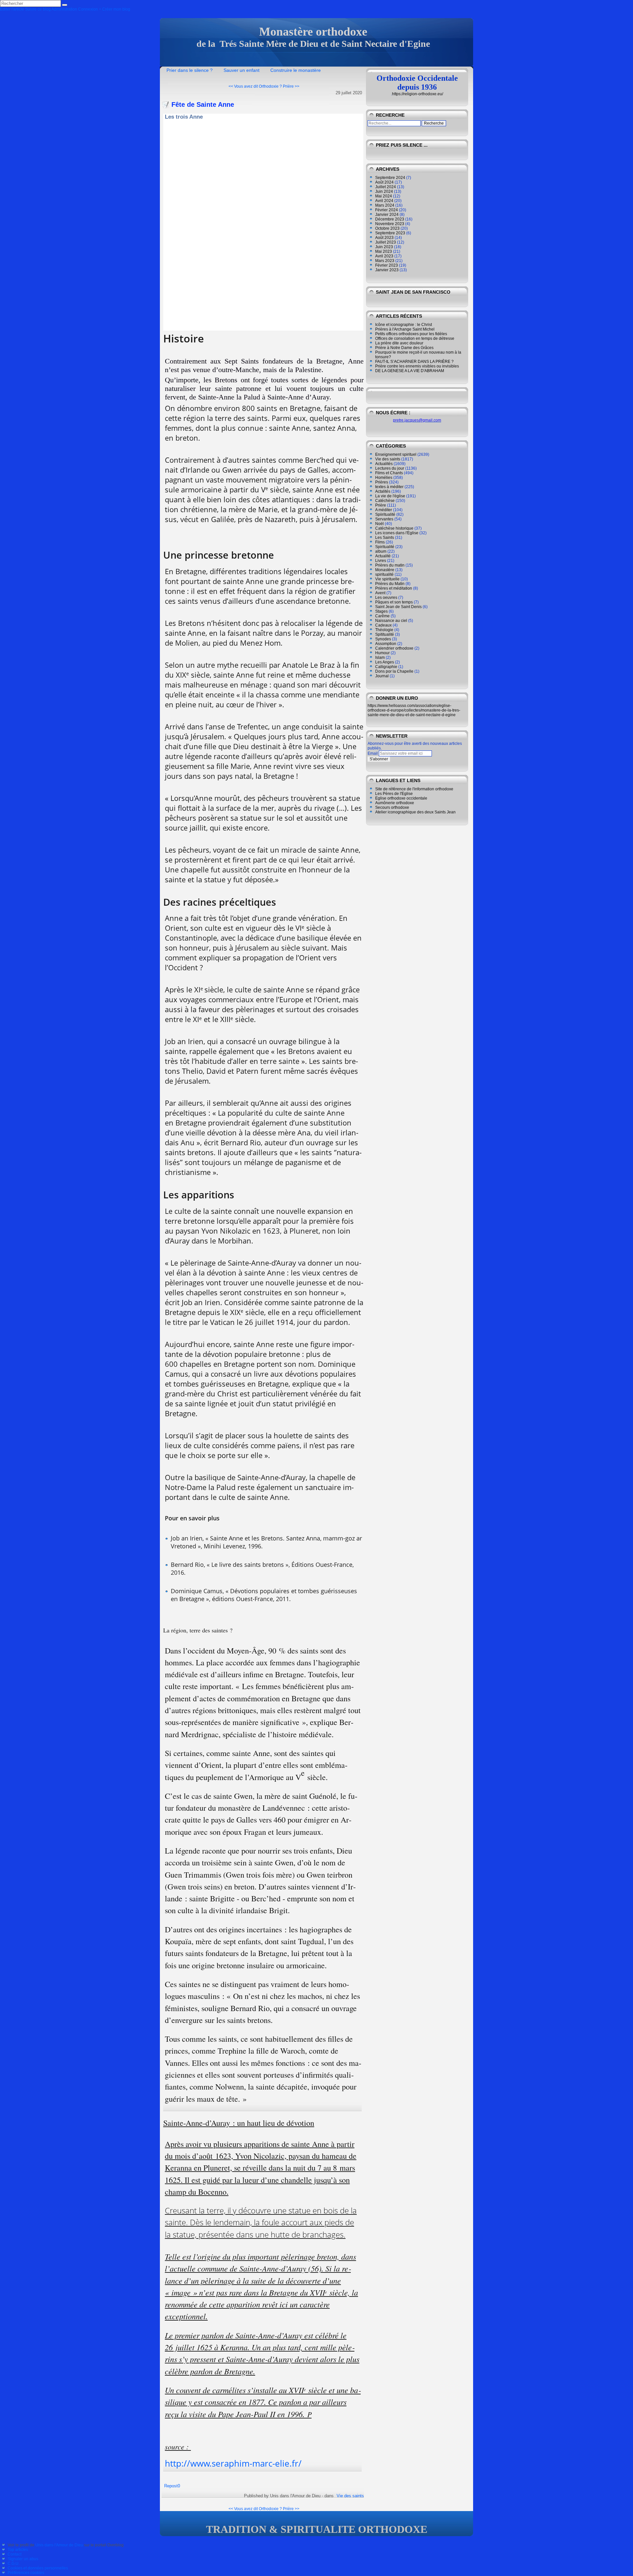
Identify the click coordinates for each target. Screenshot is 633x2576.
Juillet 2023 (386, 242)
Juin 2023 (384, 247)
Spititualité (385, 634)
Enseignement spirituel (396, 454)
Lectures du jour (390, 468)
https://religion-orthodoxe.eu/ (418, 94)
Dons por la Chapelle (394, 671)
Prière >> (291, 86)
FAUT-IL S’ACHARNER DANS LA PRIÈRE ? (414, 362)
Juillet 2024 (386, 187)
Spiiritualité (385, 514)
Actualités (384, 464)
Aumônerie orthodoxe (395, 803)
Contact (15, 2554)
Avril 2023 (384, 256)
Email (373, 753)
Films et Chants (389, 473)
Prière (381, 505)
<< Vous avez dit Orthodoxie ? (255, 86)
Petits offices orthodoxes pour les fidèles (411, 334)
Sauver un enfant (241, 70)
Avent (380, 593)
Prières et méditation (394, 588)
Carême (382, 616)
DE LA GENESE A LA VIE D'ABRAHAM (410, 371)
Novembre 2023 (390, 224)
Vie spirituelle (387, 579)
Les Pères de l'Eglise (394, 794)
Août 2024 (384, 182)
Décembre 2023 (390, 219)
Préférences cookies (26, 2573)
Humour (382, 653)
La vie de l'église (390, 496)
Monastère (385, 570)
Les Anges (385, 662)
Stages (381, 611)
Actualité (383, 556)
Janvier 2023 (387, 270)
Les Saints (385, 538)
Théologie (384, 630)
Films (380, 542)
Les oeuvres (386, 598)
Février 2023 (387, 265)
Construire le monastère (296, 70)
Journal (382, 676)
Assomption (386, 644)
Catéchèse (385, 501)
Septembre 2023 (390, 233)
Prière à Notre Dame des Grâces (404, 348)
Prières (382, 482)
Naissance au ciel (391, 621)
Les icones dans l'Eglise (397, 533)
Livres (381, 561)
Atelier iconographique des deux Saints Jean (415, 812)
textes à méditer (389, 487)
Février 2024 (387, 210)
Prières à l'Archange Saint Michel (405, 329)
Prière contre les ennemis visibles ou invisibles (417, 366)
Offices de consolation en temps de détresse (415, 338)
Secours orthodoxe (392, 807)
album (381, 551)
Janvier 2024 (387, 215)
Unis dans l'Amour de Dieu (59, 2545)
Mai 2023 (384, 251)
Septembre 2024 (390, 178)
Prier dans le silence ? (190, 70)
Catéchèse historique (394, 528)
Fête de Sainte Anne (203, 104)
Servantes (384, 519)
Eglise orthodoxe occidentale (401, 798)
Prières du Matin (390, 584)
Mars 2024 (385, 205)
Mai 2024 (384, 196)
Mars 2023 (385, 261)
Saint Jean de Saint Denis (398, 607)
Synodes (383, 639)
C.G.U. (14, 2563)
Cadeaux (383, 625)
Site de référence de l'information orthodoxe (414, 789)
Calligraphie (386, 667)
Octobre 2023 (387, 228)
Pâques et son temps (394, 602)
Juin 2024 (384, 191)
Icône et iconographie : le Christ (404, 325)
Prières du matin (390, 565)
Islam (380, 658)
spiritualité (384, 574)
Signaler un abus (23, 2559)
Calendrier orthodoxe (394, 648)
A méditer (384, 510)
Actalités (383, 491)
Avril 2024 (384, 201)
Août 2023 (384, 238)
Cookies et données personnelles (38, 2568)
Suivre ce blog (38, 9)
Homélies (384, 478)
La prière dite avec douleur (399, 343)
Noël (379, 524)
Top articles (18, 2550)
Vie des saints (350, 2496)
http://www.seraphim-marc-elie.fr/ (233, 2463)
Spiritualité (385, 547)
